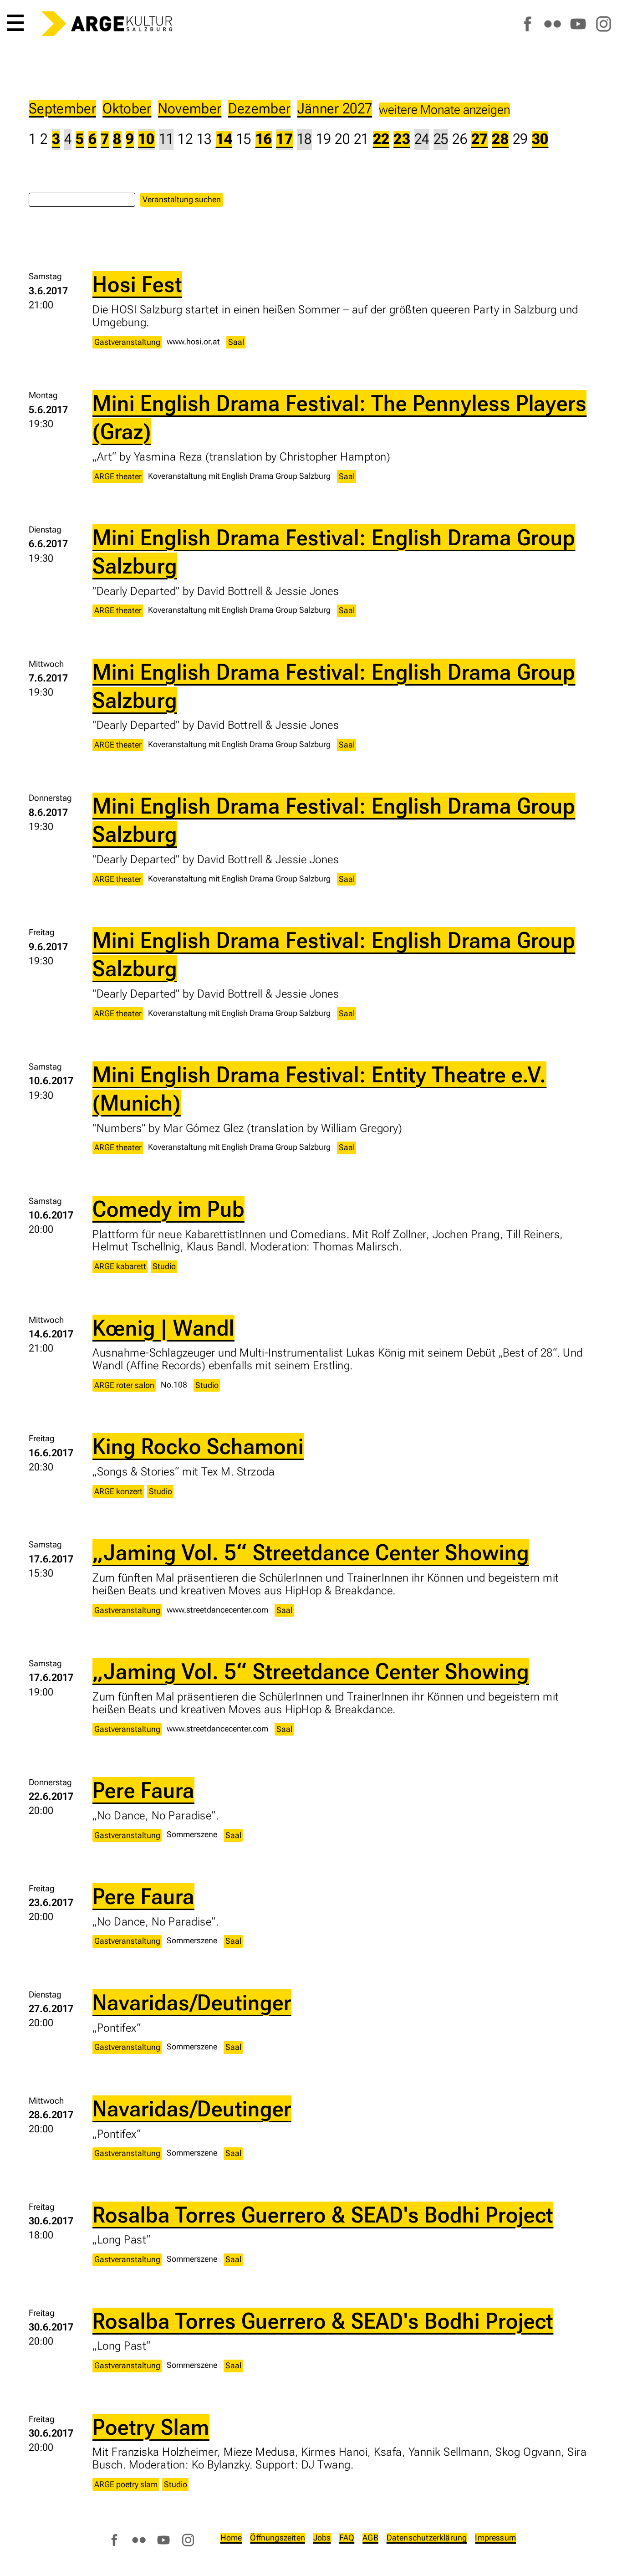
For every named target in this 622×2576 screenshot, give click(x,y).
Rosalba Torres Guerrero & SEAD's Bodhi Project (323, 2215)
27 (480, 139)
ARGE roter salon (124, 1385)
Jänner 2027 (335, 109)
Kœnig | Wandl (163, 1328)
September (62, 109)
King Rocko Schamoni (198, 1446)
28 (500, 139)
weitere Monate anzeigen (444, 110)
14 (224, 139)
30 (540, 139)
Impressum (495, 2538)
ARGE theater (118, 476)
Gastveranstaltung (127, 342)
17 (284, 139)
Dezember (260, 109)
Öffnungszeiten (278, 2538)
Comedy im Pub (168, 1209)
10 (146, 139)
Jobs (322, 2538)
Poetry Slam (151, 2427)
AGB (370, 2538)
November (190, 109)
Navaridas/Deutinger (192, 2002)
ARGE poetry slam (126, 2484)
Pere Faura (143, 1790)
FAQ (347, 2538)
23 (402, 139)
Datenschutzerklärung (427, 2538)
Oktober (127, 109)
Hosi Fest (137, 284)
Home (231, 2538)
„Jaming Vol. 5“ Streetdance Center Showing (311, 1552)
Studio (164, 1266)
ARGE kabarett (120, 1266)
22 (381, 139)
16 (264, 139)
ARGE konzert (118, 1491)
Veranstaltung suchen (182, 199)
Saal (236, 342)
